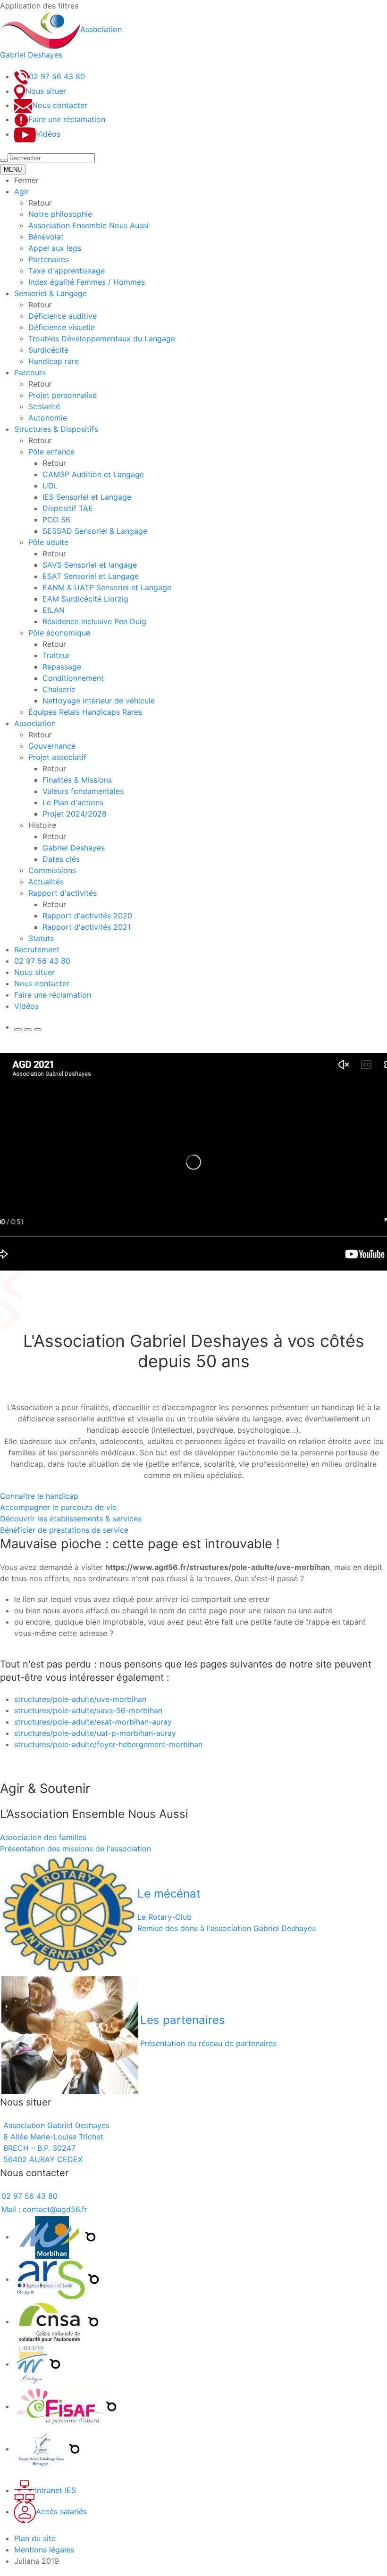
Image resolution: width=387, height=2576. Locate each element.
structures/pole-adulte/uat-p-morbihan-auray (95, 1733)
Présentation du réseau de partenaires (208, 2043)
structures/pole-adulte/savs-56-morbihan (88, 1710)
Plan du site (35, 2538)
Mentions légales (44, 2550)
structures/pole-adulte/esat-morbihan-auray (93, 1722)
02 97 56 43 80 (42, 961)
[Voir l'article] (70, 2034)
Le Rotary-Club (164, 1917)
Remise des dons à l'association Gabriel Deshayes (227, 1928)
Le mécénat (169, 1894)
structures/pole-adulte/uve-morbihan (80, 1699)
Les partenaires (183, 2020)
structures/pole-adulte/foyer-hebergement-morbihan (108, 1744)
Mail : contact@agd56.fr (44, 2209)
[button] (4, 160)
